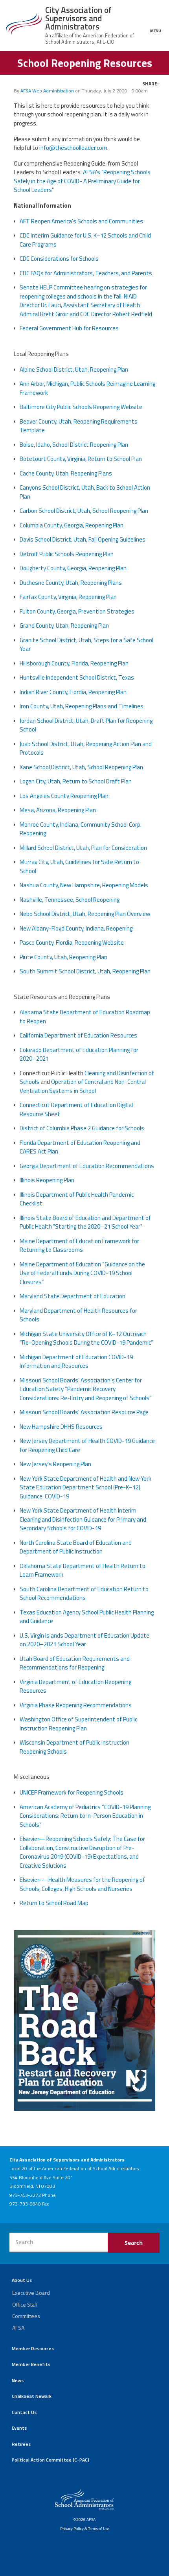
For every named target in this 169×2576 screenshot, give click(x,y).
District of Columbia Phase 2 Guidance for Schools (82, 1128)
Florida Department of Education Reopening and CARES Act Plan (80, 1147)
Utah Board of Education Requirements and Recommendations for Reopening (75, 1663)
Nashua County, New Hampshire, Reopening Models (84, 885)
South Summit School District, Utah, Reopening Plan (85, 971)
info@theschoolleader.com (73, 148)
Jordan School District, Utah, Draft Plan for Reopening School (86, 725)
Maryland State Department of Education (73, 1296)
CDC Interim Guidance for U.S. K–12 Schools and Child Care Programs (85, 240)
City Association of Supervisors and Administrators (78, 18)
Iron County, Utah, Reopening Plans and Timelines (82, 706)
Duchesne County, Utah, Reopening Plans (71, 583)
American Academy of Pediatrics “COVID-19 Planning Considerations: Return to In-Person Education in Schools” (85, 1816)
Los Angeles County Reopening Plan (64, 796)
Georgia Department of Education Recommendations (87, 1166)
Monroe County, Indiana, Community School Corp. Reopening (81, 829)
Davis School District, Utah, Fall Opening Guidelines (83, 539)
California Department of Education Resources (78, 1035)
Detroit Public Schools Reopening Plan (67, 554)
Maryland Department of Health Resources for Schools (78, 1315)
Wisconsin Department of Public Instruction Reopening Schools (74, 1747)
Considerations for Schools (59, 259)
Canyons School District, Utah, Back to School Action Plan (85, 492)
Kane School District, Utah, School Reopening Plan (81, 767)
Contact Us (24, 2412)
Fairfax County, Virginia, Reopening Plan (68, 597)
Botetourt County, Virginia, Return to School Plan (81, 459)
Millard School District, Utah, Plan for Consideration (83, 848)
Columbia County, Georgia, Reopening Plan (72, 525)
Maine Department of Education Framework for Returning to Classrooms (79, 1246)
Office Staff (25, 2304)
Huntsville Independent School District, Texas (77, 677)
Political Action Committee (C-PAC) (51, 2460)
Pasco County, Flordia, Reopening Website (72, 943)
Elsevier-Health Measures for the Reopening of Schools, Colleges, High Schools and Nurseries (82, 1884)
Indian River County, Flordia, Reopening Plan (73, 692)
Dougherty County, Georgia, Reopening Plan (73, 568)
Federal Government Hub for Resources (69, 328)
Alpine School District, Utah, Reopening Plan (74, 369)
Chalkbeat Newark (32, 2396)
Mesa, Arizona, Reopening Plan (58, 810)
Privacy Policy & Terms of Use (84, 2528)
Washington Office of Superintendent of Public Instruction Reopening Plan (78, 1724)
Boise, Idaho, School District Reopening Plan (74, 445)
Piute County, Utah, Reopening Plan (63, 957)
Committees (26, 2316)
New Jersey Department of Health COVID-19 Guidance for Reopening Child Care (87, 1445)
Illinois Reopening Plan (47, 1180)
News (18, 2380)
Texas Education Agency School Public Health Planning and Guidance (87, 1617)
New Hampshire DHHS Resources (61, 1427)
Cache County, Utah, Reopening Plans (66, 473)
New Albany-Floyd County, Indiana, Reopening (76, 928)
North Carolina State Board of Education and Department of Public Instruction (76, 1547)
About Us (22, 2280)
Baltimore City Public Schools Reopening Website (81, 407)
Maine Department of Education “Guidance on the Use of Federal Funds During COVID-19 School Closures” (82, 1273)
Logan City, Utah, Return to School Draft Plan (76, 781)
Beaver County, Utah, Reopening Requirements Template (79, 426)
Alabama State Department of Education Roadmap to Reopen (85, 1017)
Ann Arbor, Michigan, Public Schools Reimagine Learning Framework (87, 388)
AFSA (18, 2328)
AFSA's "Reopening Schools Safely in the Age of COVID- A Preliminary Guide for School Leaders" (82, 181)
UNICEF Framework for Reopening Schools (72, 1792)
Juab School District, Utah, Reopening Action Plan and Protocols (86, 748)
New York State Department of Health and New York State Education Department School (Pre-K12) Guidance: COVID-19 (85, 1487)
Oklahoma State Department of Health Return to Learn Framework (83, 1570)
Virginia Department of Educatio (60, 1682)
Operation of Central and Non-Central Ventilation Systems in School (83, 1086)
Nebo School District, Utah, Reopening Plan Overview (85, 914)
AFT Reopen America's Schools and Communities (81, 221)
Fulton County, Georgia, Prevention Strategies (77, 611)
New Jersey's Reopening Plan (55, 1464)
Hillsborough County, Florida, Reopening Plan (74, 663)
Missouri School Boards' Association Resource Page (84, 1412)
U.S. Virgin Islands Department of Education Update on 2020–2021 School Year (84, 1640)
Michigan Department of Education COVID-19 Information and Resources (76, 1362)
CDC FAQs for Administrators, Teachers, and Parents (86, 273)
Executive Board (31, 2293)
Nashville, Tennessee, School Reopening (70, 900)
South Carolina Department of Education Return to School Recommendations (84, 1594)
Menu (156, 30)
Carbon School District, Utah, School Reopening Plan (84, 511)
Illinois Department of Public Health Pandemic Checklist (77, 1199)
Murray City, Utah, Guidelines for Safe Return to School (79, 866)
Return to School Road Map (54, 1903)
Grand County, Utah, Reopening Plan (64, 626)
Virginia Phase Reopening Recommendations (76, 1705)
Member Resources (33, 2348)
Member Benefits (31, 2364)
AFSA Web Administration (47, 91)
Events (19, 2428)
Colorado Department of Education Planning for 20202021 (79, 1054)
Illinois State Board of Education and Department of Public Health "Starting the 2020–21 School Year (85, 1222)
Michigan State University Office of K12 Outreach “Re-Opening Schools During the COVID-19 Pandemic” (86, 1338)
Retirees (21, 2444)
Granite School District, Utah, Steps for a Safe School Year (86, 645)
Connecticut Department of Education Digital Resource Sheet (76, 1109)
